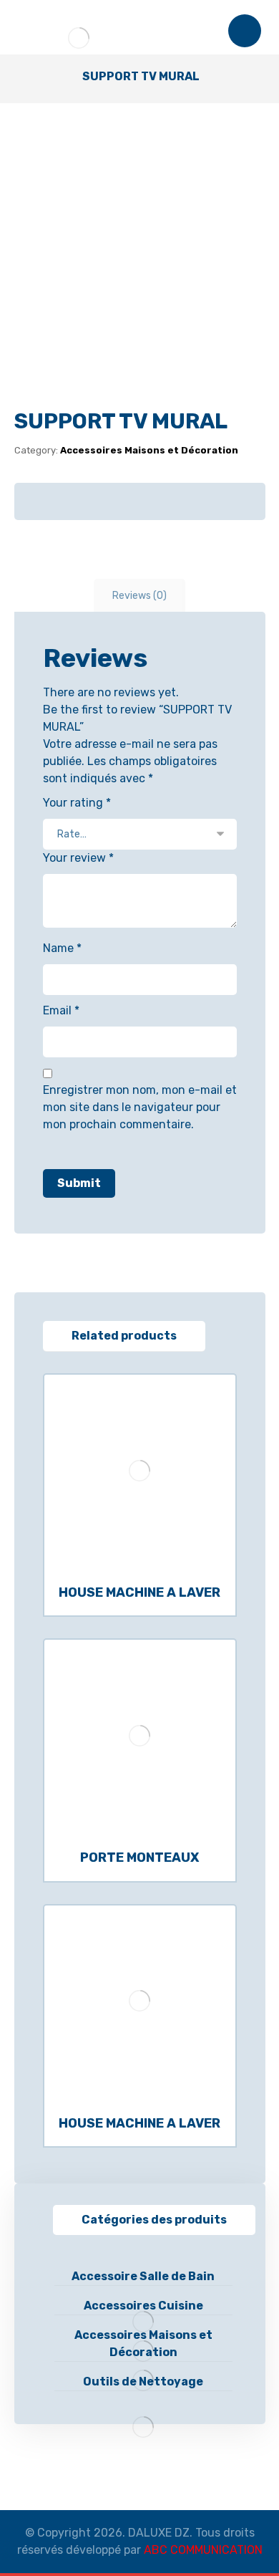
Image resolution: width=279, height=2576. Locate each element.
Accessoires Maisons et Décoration (149, 450)
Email (61, 1010)
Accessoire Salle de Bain (143, 2276)
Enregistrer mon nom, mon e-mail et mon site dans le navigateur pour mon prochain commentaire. (140, 1107)
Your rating (77, 803)
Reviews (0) (139, 596)
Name (62, 948)
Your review (78, 858)
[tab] (139, 596)
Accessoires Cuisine (143, 2306)
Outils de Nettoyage (143, 2382)
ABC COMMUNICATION (203, 2550)
